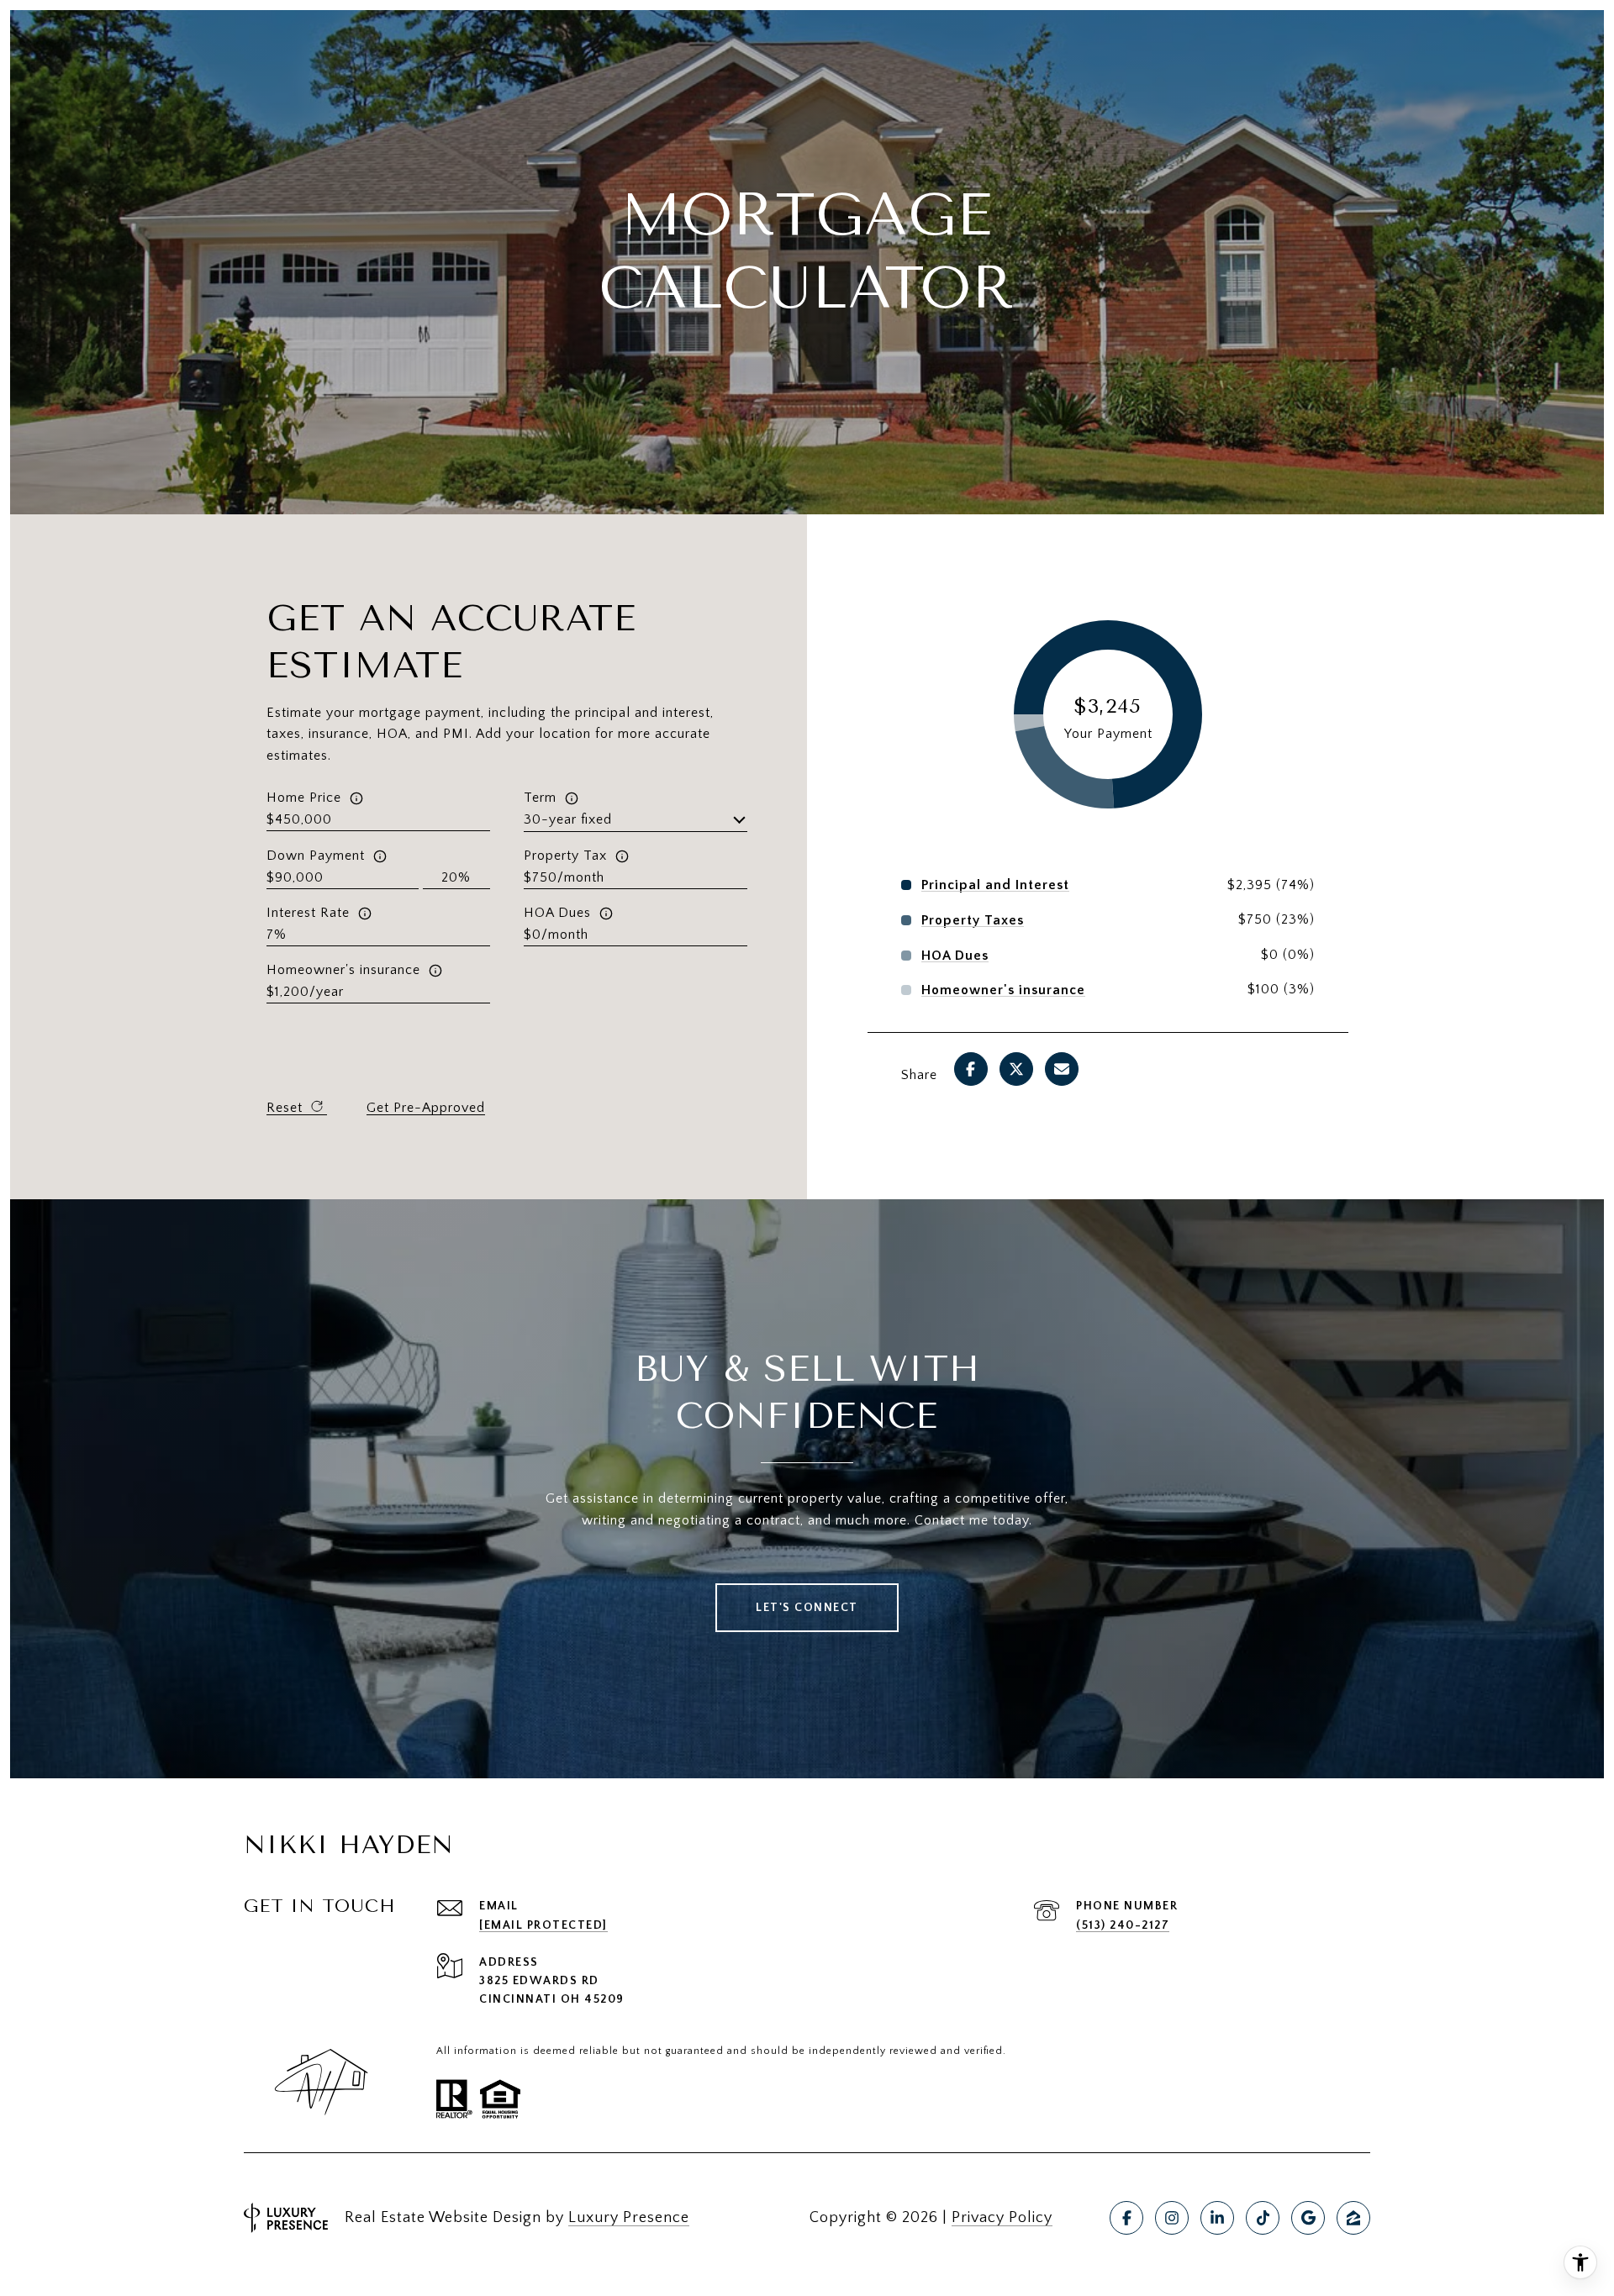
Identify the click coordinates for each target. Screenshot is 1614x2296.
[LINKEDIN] (1217, 2218)
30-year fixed (568, 819)
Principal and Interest (995, 885)
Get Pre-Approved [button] (426, 1108)
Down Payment (316, 856)
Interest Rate (308, 913)
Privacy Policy (1002, 2218)
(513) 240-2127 (1123, 1925)
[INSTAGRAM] (1172, 2218)
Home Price (304, 798)
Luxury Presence (629, 2218)
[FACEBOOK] (1126, 2218)
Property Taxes (973, 920)
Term (540, 798)
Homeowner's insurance (343, 970)
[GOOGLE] (1308, 2218)
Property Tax (565, 856)
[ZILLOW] (1353, 2218)
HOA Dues (557, 913)
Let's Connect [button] (807, 1608)
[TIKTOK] (1263, 2218)
